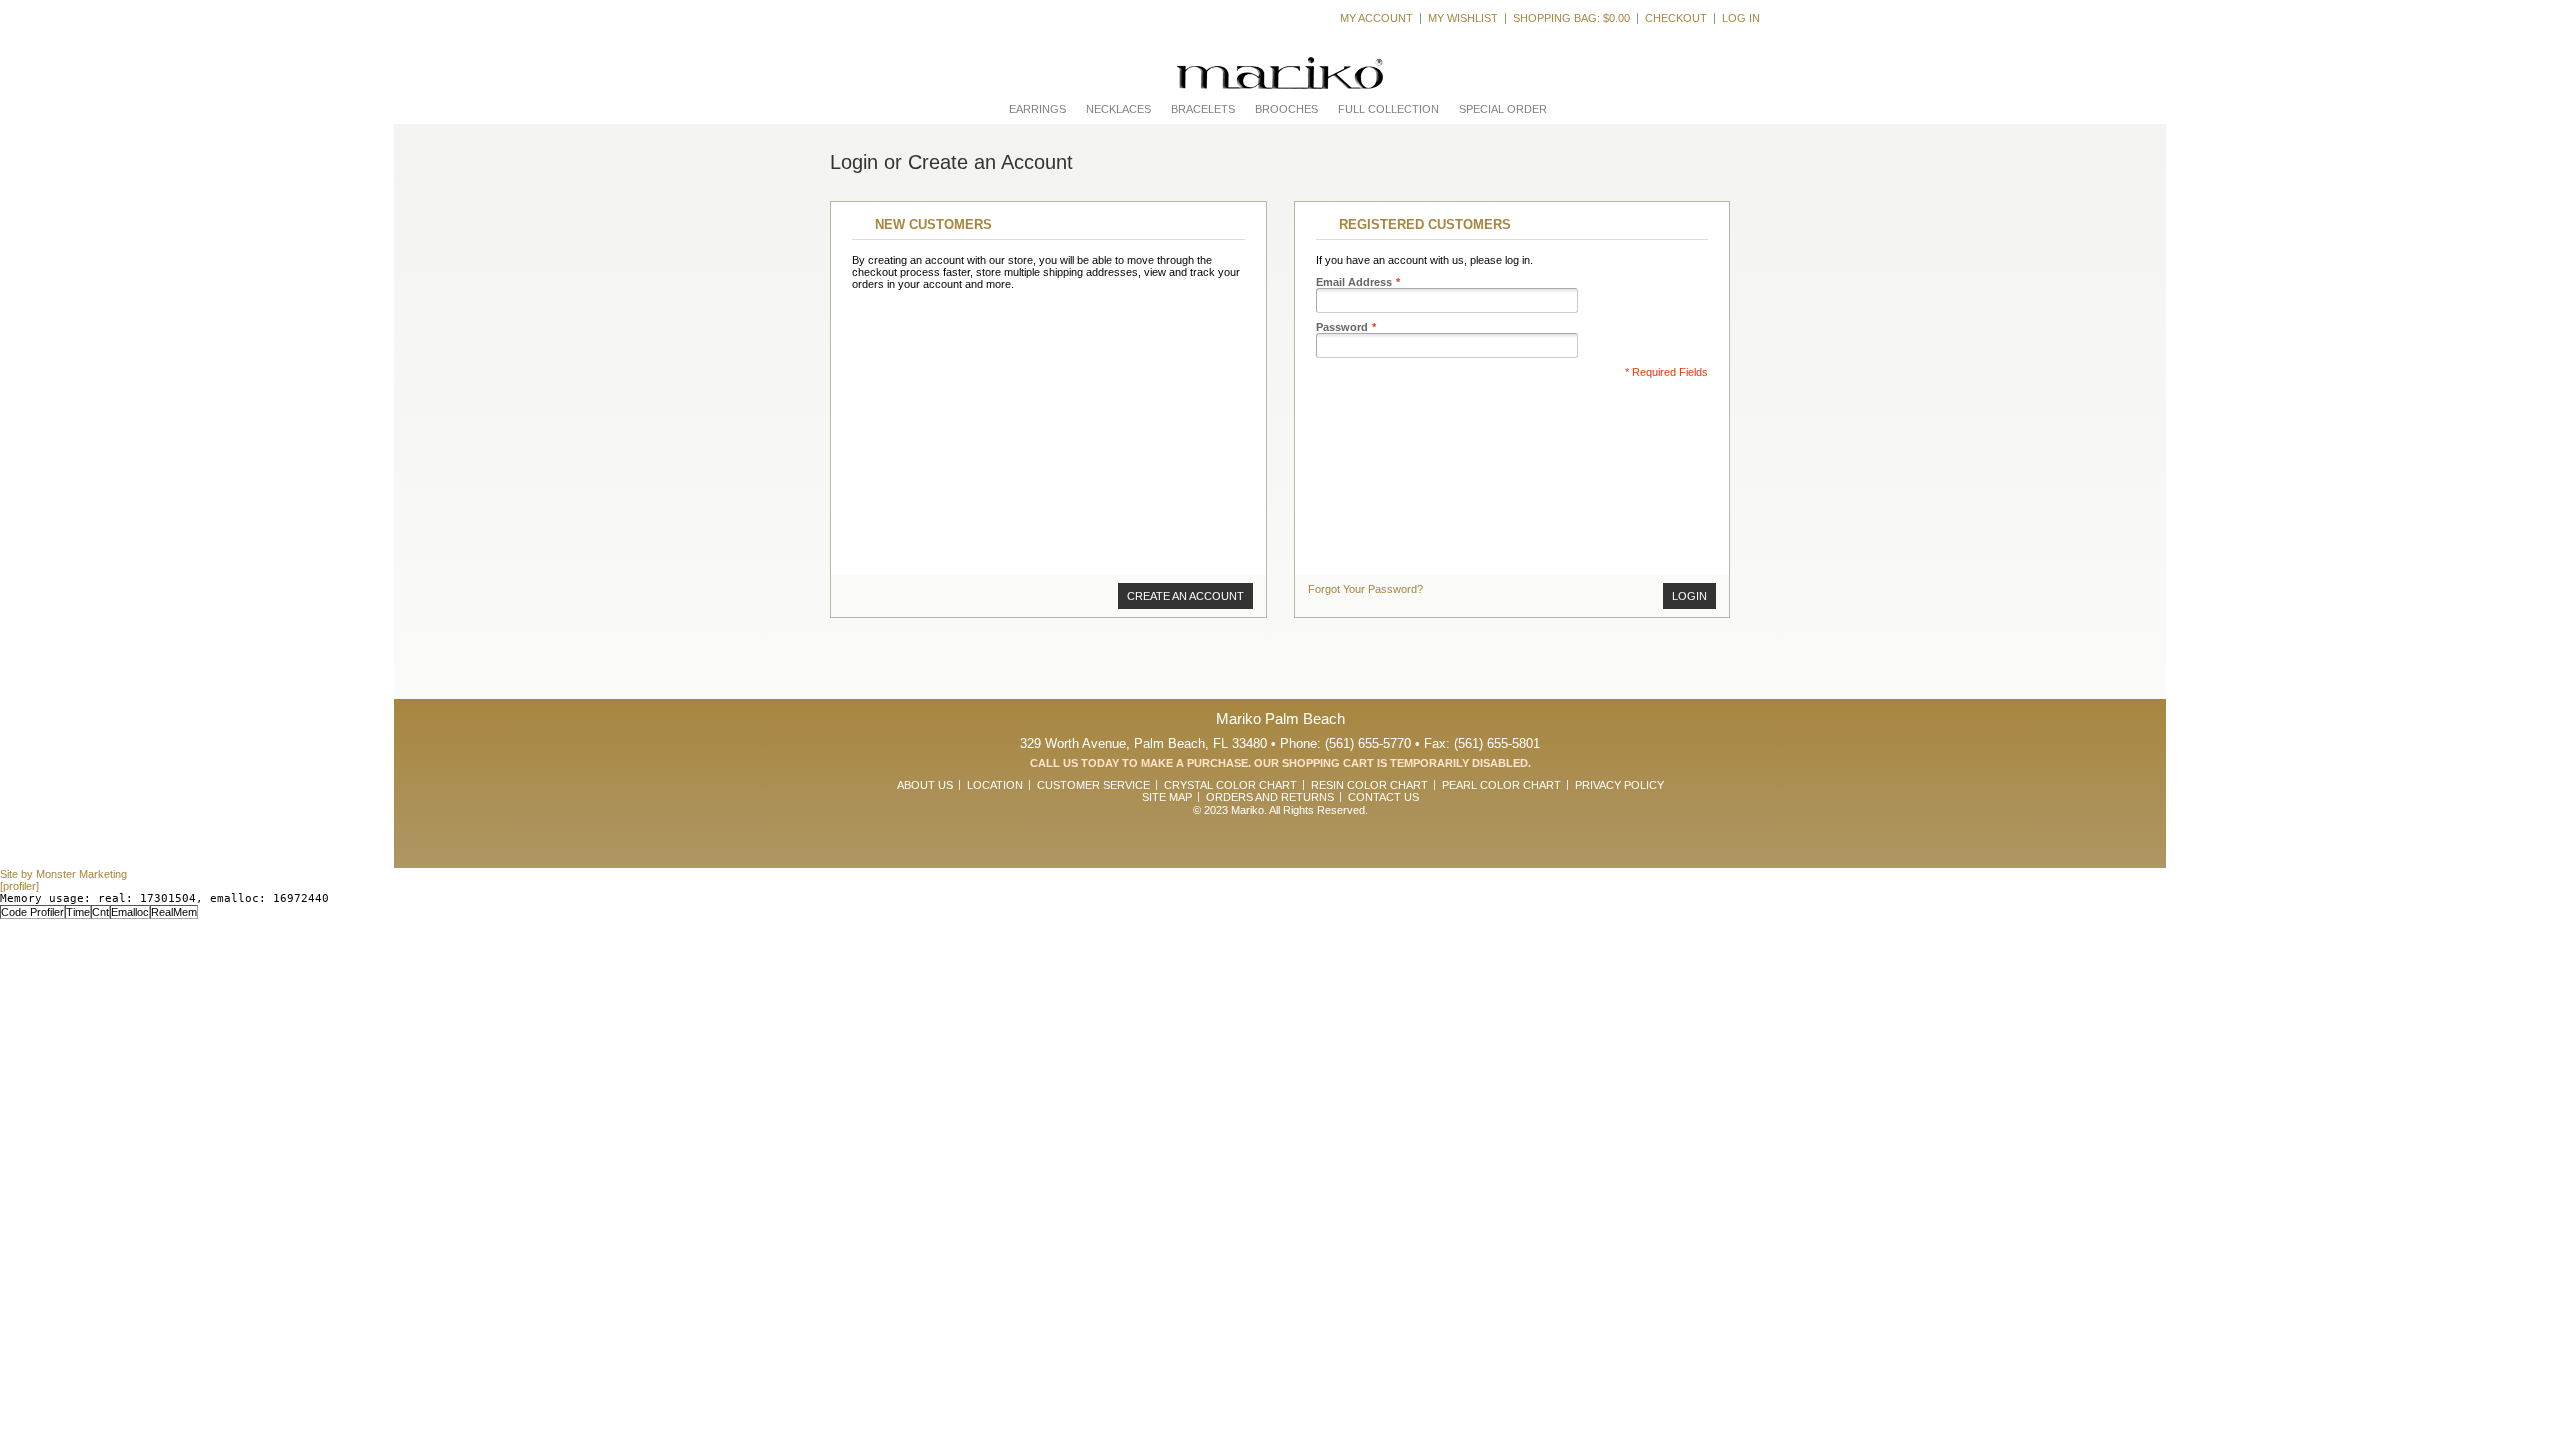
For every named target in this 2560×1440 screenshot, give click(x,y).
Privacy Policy (1619, 785)
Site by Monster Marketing (63, 874)
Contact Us (1383, 797)
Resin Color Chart (1369, 785)
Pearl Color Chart (1501, 785)
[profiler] (19, 886)
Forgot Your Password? (1365, 589)
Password (1342, 327)
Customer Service (1093, 785)
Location (995, 785)
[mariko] (1280, 73)
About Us (925, 785)
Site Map (1167, 797)
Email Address (1354, 282)
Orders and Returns (1270, 797)
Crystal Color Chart (1230, 785)
